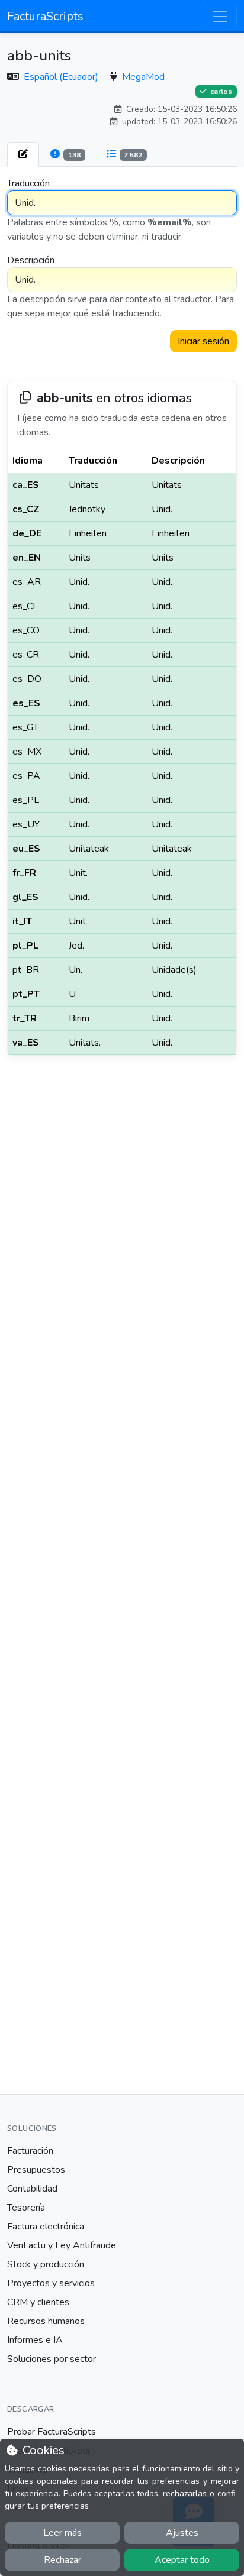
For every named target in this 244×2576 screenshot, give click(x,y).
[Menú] (220, 17)
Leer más (62, 2533)
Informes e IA (35, 2340)
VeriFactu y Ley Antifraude (62, 2245)
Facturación (30, 2151)
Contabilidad (32, 2189)
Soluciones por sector (52, 2359)
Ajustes (182, 2533)
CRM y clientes (38, 2302)
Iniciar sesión (203, 341)
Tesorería (26, 2208)
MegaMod (143, 77)
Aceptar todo (182, 2560)
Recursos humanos (46, 2321)
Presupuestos (36, 2170)
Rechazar (62, 2560)
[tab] (23, 154)
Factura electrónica (46, 2227)
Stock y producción (46, 2264)
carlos (220, 92)
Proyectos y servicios (51, 2283)
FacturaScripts (45, 16)
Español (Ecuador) (62, 77)
